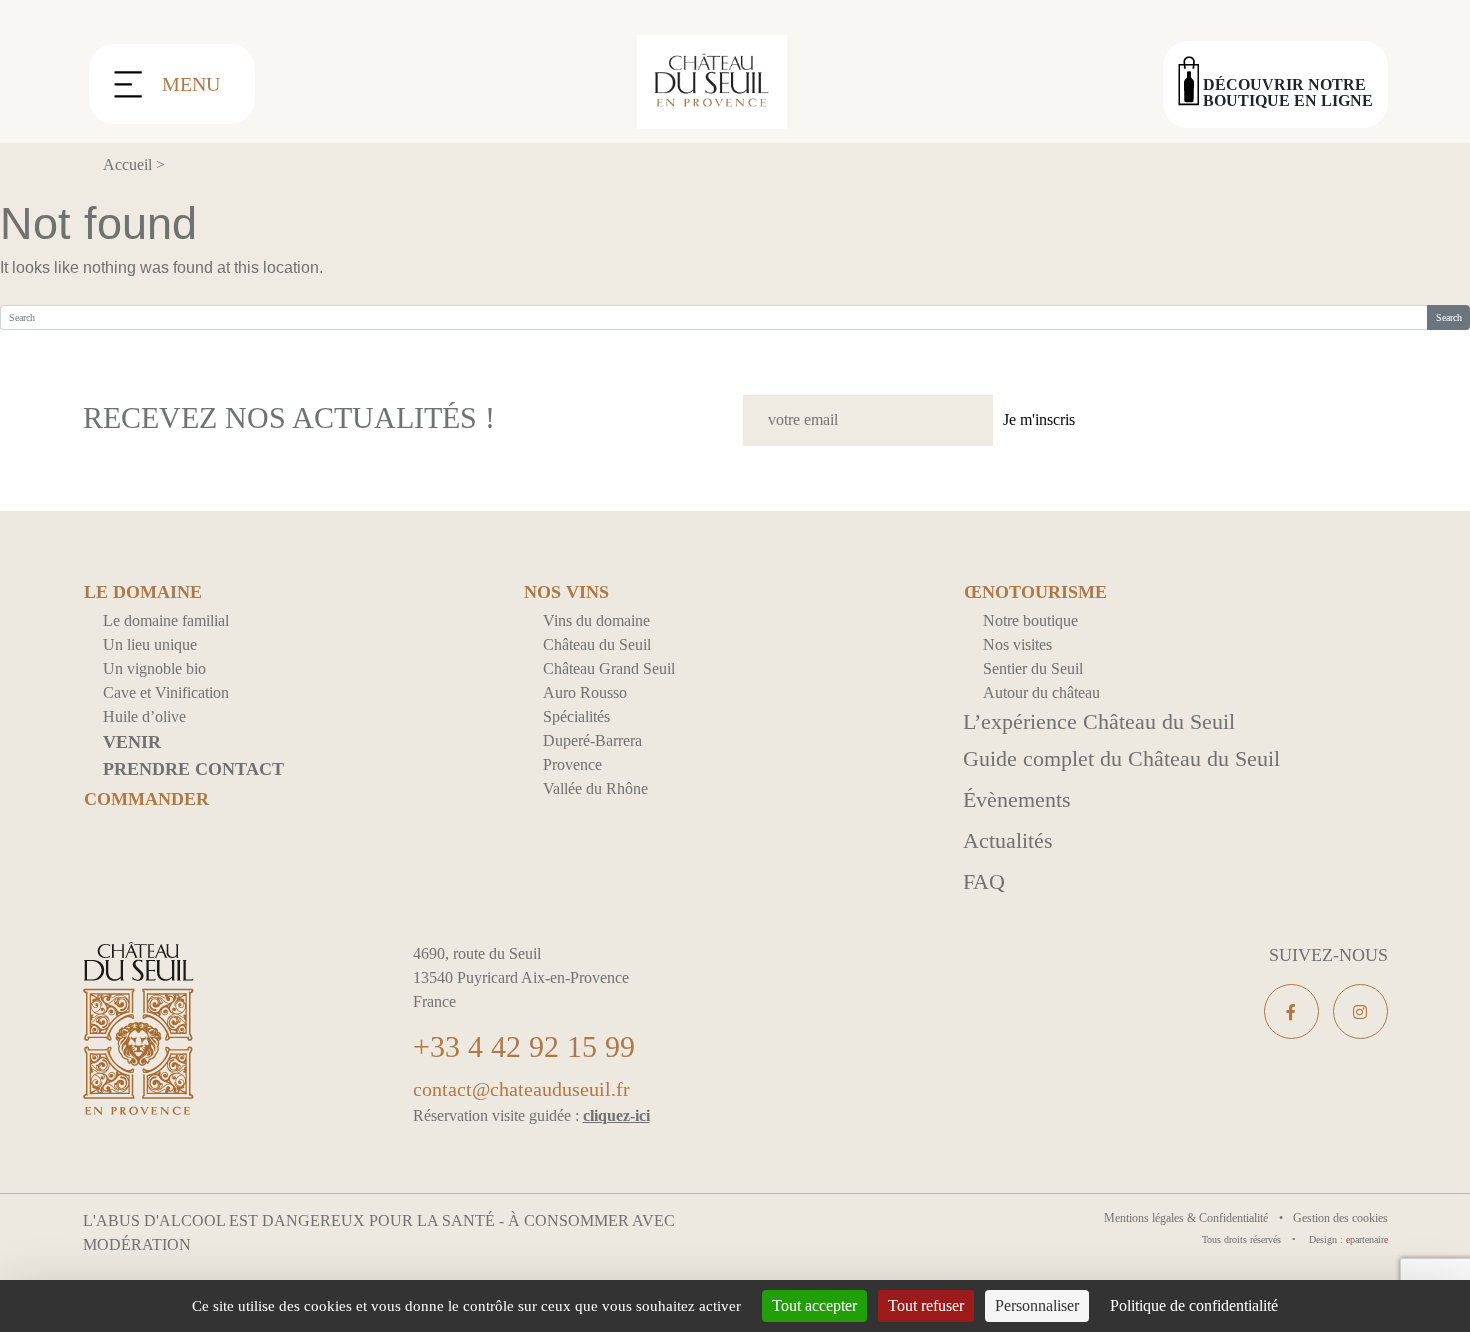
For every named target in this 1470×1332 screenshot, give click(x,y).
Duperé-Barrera (592, 740)
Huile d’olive (144, 716)
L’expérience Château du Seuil (1099, 721)
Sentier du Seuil (1033, 668)
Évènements (1017, 799)
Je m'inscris (1039, 419)
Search (1449, 317)
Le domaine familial (166, 620)
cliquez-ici (616, 1115)
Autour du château (1041, 692)
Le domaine (143, 592)
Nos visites (1017, 644)
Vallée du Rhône (595, 788)
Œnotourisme (1035, 592)
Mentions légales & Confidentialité (1187, 1218)
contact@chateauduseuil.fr (521, 1089)
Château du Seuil (597, 644)
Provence (572, 764)
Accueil (127, 164)
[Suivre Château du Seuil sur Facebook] (1291, 1011)
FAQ (984, 881)
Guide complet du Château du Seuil (1121, 758)
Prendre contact (193, 769)
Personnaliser (1037, 1305)
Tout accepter (814, 1305)
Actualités (1008, 840)
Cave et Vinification (166, 692)
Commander (146, 799)
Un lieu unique (150, 644)
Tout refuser (926, 1305)
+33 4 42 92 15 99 (524, 1046)
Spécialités (576, 716)
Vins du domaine (596, 620)
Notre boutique (1030, 620)
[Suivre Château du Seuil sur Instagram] (1360, 1011)
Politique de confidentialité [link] (1194, 1305)
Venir (132, 742)
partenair (1367, 1239)
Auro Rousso (585, 692)
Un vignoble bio (154, 668)
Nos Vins (566, 592)
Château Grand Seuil (609, 668)
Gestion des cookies (1340, 1218)
